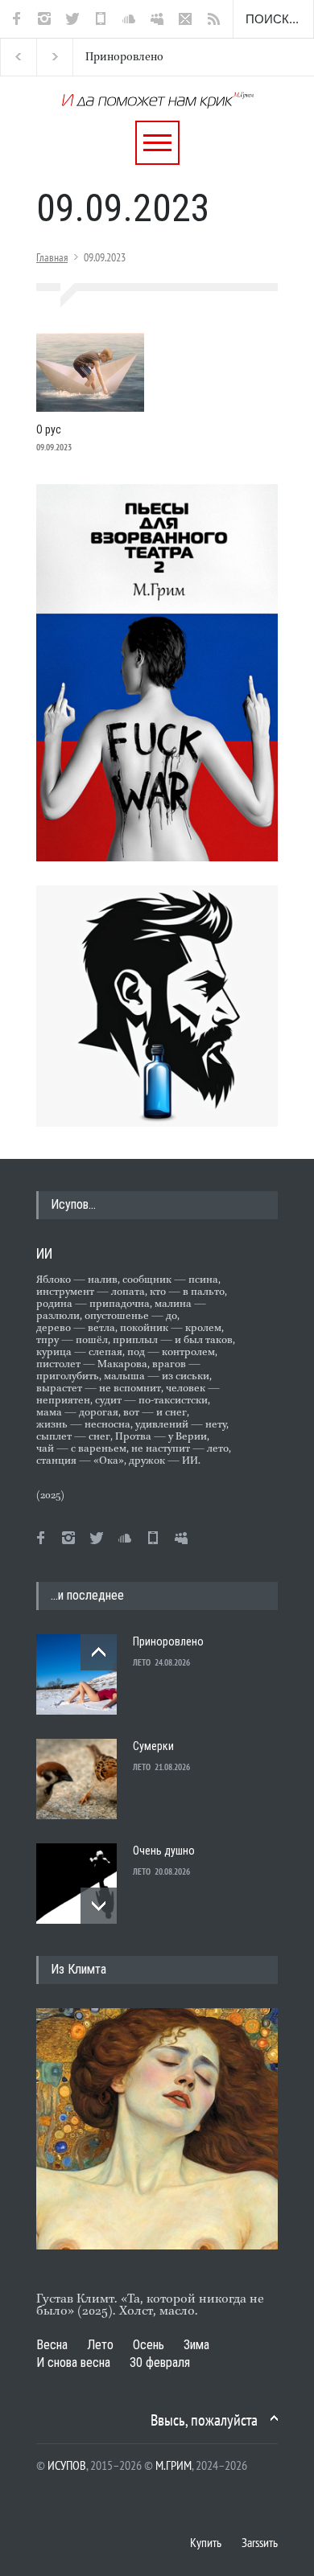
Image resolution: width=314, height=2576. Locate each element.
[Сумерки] (76, 1779)
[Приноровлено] (76, 1674)
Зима (196, 2345)
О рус (49, 429)
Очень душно (164, 1851)
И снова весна (73, 2362)
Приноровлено (104, 57)
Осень (149, 2345)
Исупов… (73, 1204)
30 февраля (160, 2362)
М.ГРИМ (174, 2465)
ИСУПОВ (67, 2465)
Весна (52, 2345)
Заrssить (260, 2542)
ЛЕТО (142, 1662)
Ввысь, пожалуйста (204, 2420)
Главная (52, 257)
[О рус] (90, 372)
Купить (206, 2542)
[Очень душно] (76, 1884)
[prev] (99, 1652)
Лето (100, 2345)
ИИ (44, 1253)
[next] (99, 1906)
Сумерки (153, 1746)
